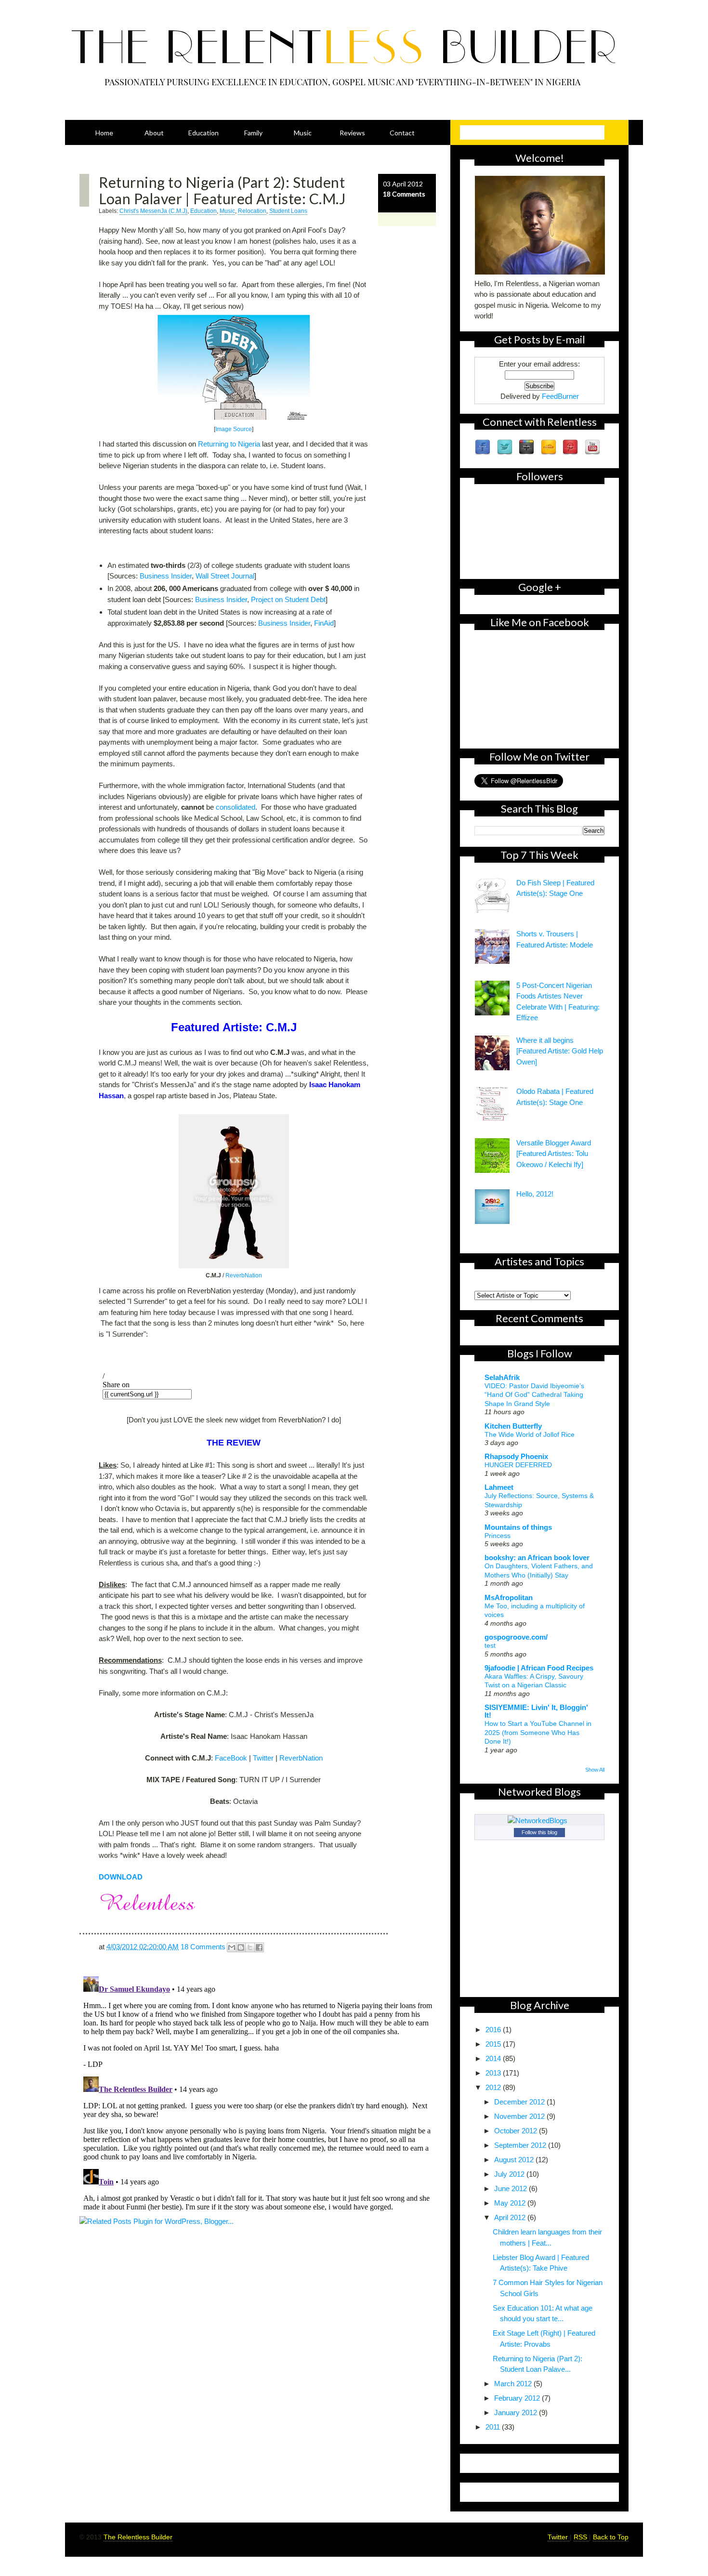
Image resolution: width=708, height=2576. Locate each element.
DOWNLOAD (121, 1877)
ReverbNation (244, 1275)
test (490, 1645)
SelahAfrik (502, 1377)
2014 (494, 2058)
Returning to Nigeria (229, 444)
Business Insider (166, 576)
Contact (402, 133)
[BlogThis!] (241, 1947)
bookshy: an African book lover (537, 1557)
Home (104, 133)
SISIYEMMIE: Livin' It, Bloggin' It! (536, 1711)
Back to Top (611, 2537)
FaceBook (231, 1758)
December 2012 (520, 2102)
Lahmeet (499, 1487)
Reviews (352, 133)
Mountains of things (518, 1527)
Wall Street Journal (225, 576)
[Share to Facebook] (259, 1947)
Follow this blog (539, 1832)
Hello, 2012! (535, 1194)
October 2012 (517, 2131)
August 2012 (515, 2160)
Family (253, 133)
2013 (494, 2073)
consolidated (236, 807)
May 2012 (511, 2203)
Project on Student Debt (288, 599)
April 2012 (511, 2217)
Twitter (263, 1758)
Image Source (234, 429)
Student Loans (288, 211)
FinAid (324, 623)
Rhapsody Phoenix (516, 1456)
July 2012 (510, 2174)
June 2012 (511, 2188)
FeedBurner (560, 396)
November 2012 (520, 2116)
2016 (494, 2030)
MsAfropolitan (509, 1597)
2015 (494, 2044)
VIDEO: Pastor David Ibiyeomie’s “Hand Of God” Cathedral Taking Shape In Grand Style (534, 1395)
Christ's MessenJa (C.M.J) (153, 211)
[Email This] (232, 1947)
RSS (581, 2537)
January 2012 (517, 2412)
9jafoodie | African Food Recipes (539, 1668)
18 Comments (404, 194)
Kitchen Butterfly (513, 1426)
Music (303, 133)
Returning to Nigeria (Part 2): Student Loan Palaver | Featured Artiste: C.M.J (222, 190)
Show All (595, 1770)
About (154, 133)
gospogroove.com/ (516, 1637)
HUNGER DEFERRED (518, 1465)
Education (203, 133)
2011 (494, 2427)
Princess (498, 1536)
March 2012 (514, 2384)
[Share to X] (250, 1947)
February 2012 (518, 2398)
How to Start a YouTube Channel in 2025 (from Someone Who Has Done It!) (538, 1732)
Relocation (252, 211)
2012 (494, 2087)
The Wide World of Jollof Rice (530, 1434)
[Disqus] (258, 2093)
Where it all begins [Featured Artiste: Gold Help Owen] (560, 1051)
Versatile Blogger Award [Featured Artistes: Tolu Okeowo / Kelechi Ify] (554, 1154)
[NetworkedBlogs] (539, 1820)
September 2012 (521, 2145)
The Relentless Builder (138, 2537)
